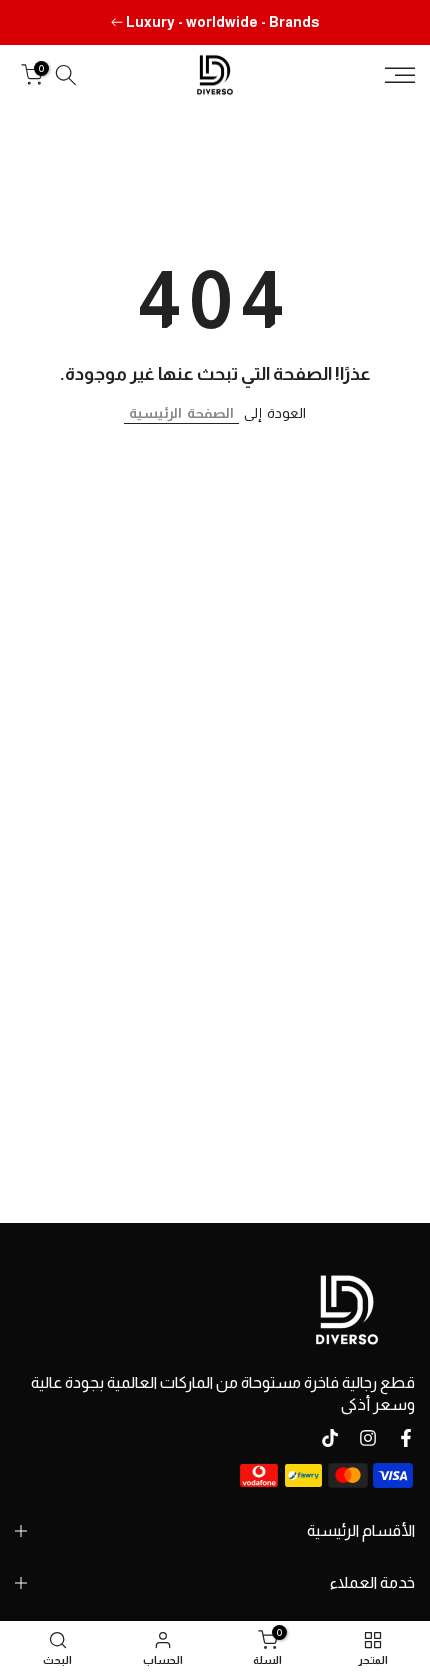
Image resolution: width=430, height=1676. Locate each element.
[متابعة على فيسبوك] (406, 1438)
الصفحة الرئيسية (181, 413)
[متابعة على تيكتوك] (330, 1438)
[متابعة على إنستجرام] (368, 1438)
